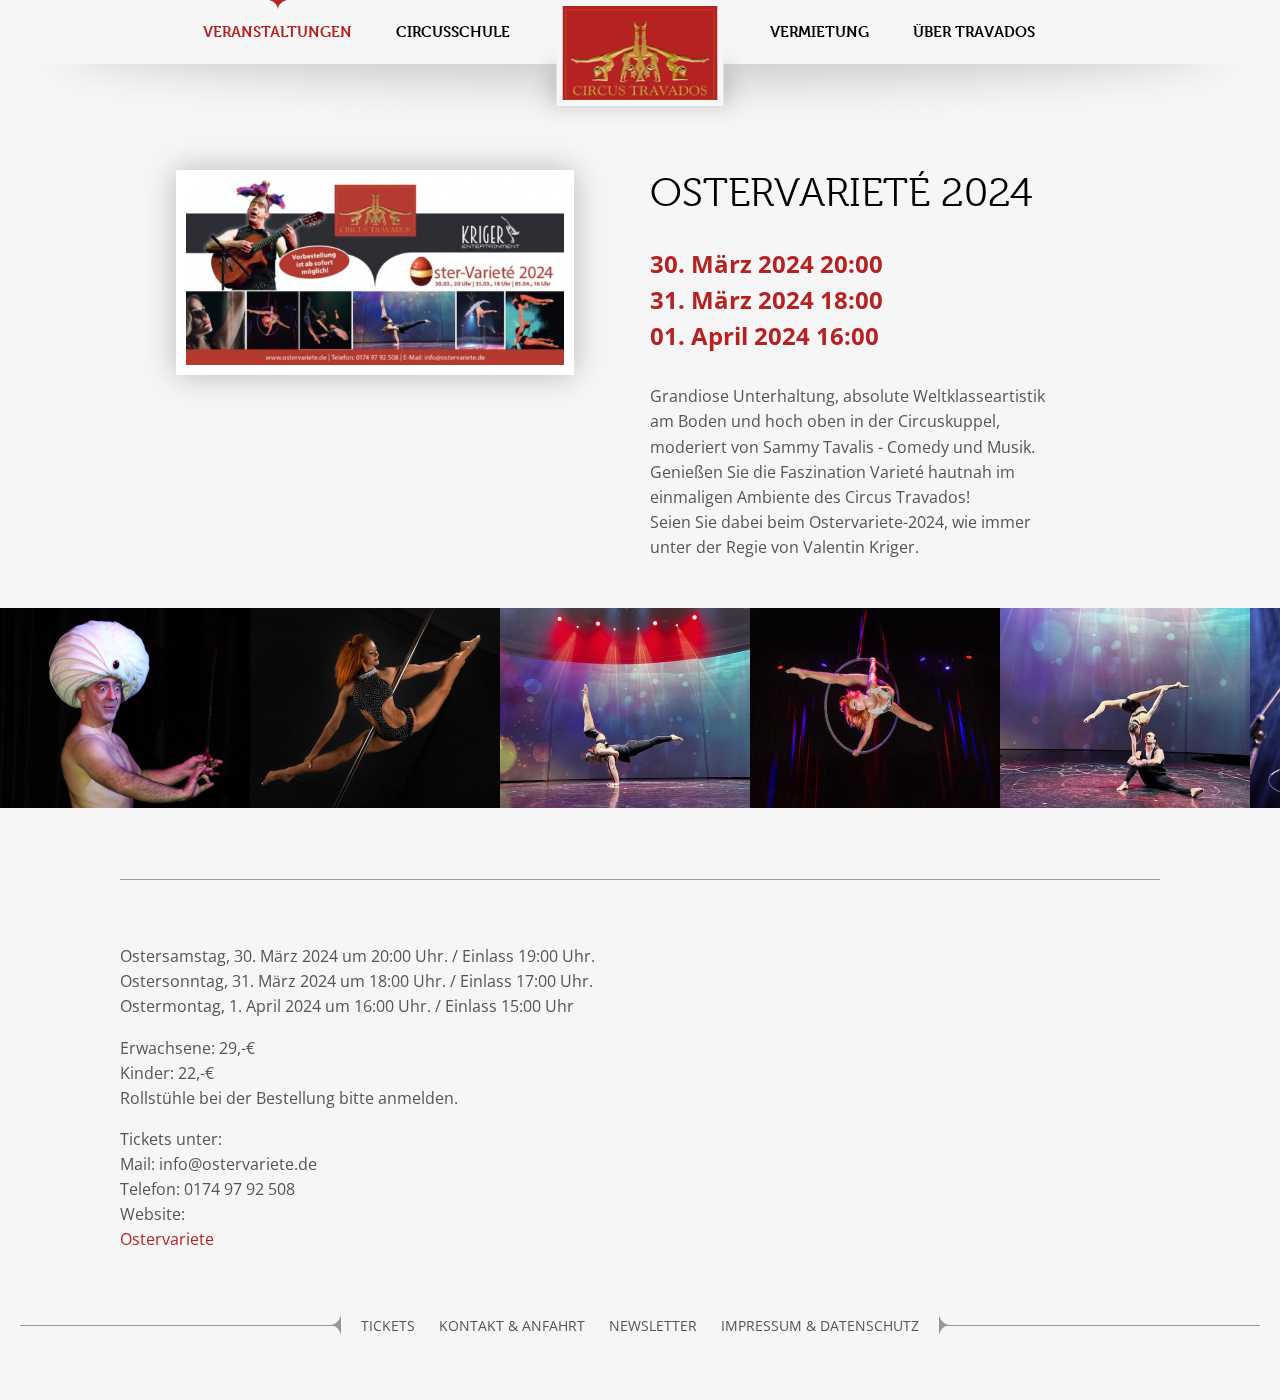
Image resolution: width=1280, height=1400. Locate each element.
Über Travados (974, 31)
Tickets (388, 1325)
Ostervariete (167, 1239)
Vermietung (819, 31)
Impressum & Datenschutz (820, 1325)
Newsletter (653, 1325)
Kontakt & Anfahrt (512, 1325)
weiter (1255, 711)
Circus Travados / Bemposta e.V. (640, 53)
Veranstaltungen (277, 31)
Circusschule (453, 31)
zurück (25, 711)
